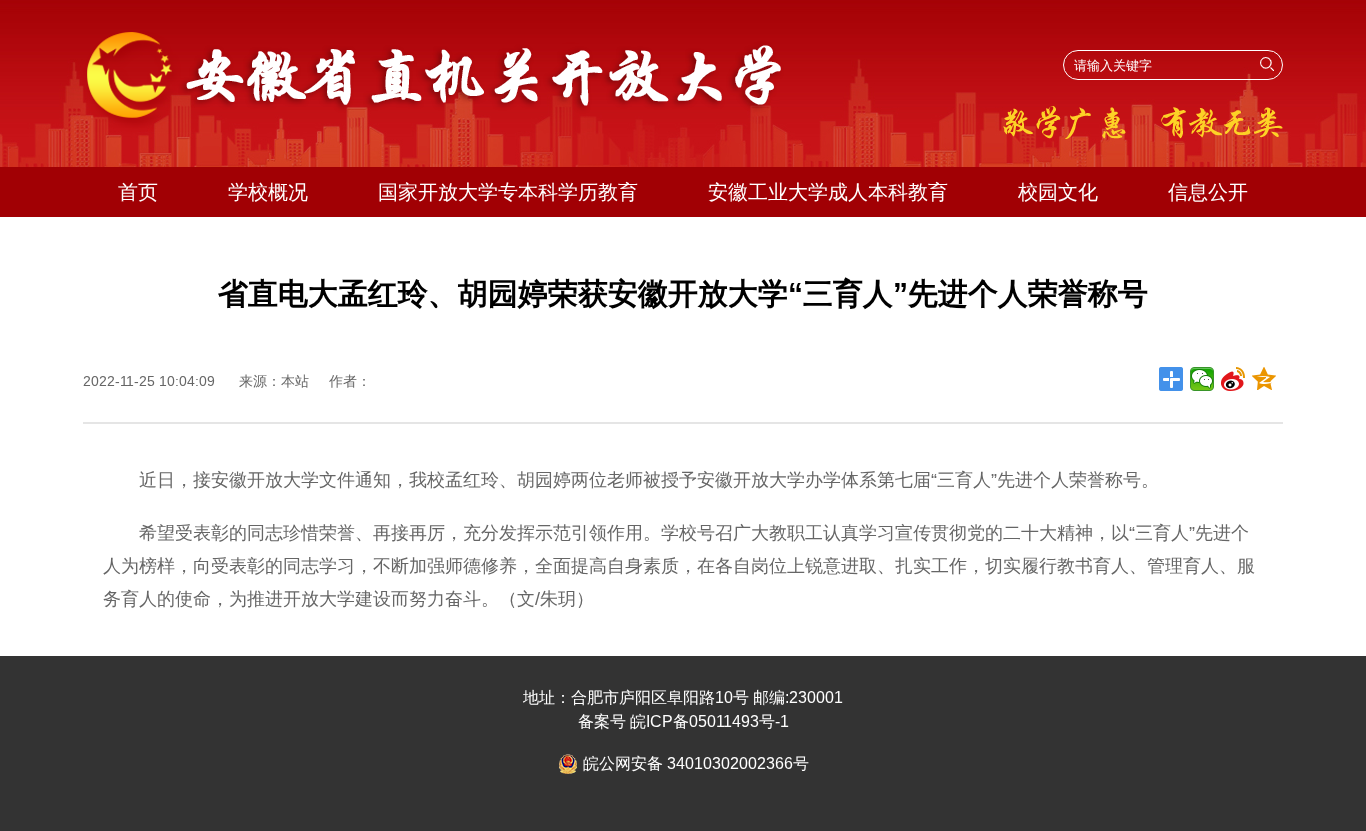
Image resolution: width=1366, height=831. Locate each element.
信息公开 (1208, 192)
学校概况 (268, 192)
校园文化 (1058, 192)
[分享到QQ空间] (1264, 379)
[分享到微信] (1202, 379)
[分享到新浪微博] (1233, 379)
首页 (138, 192)
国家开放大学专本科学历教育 (508, 192)
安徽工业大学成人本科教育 (828, 192)
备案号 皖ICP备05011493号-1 (683, 721)
